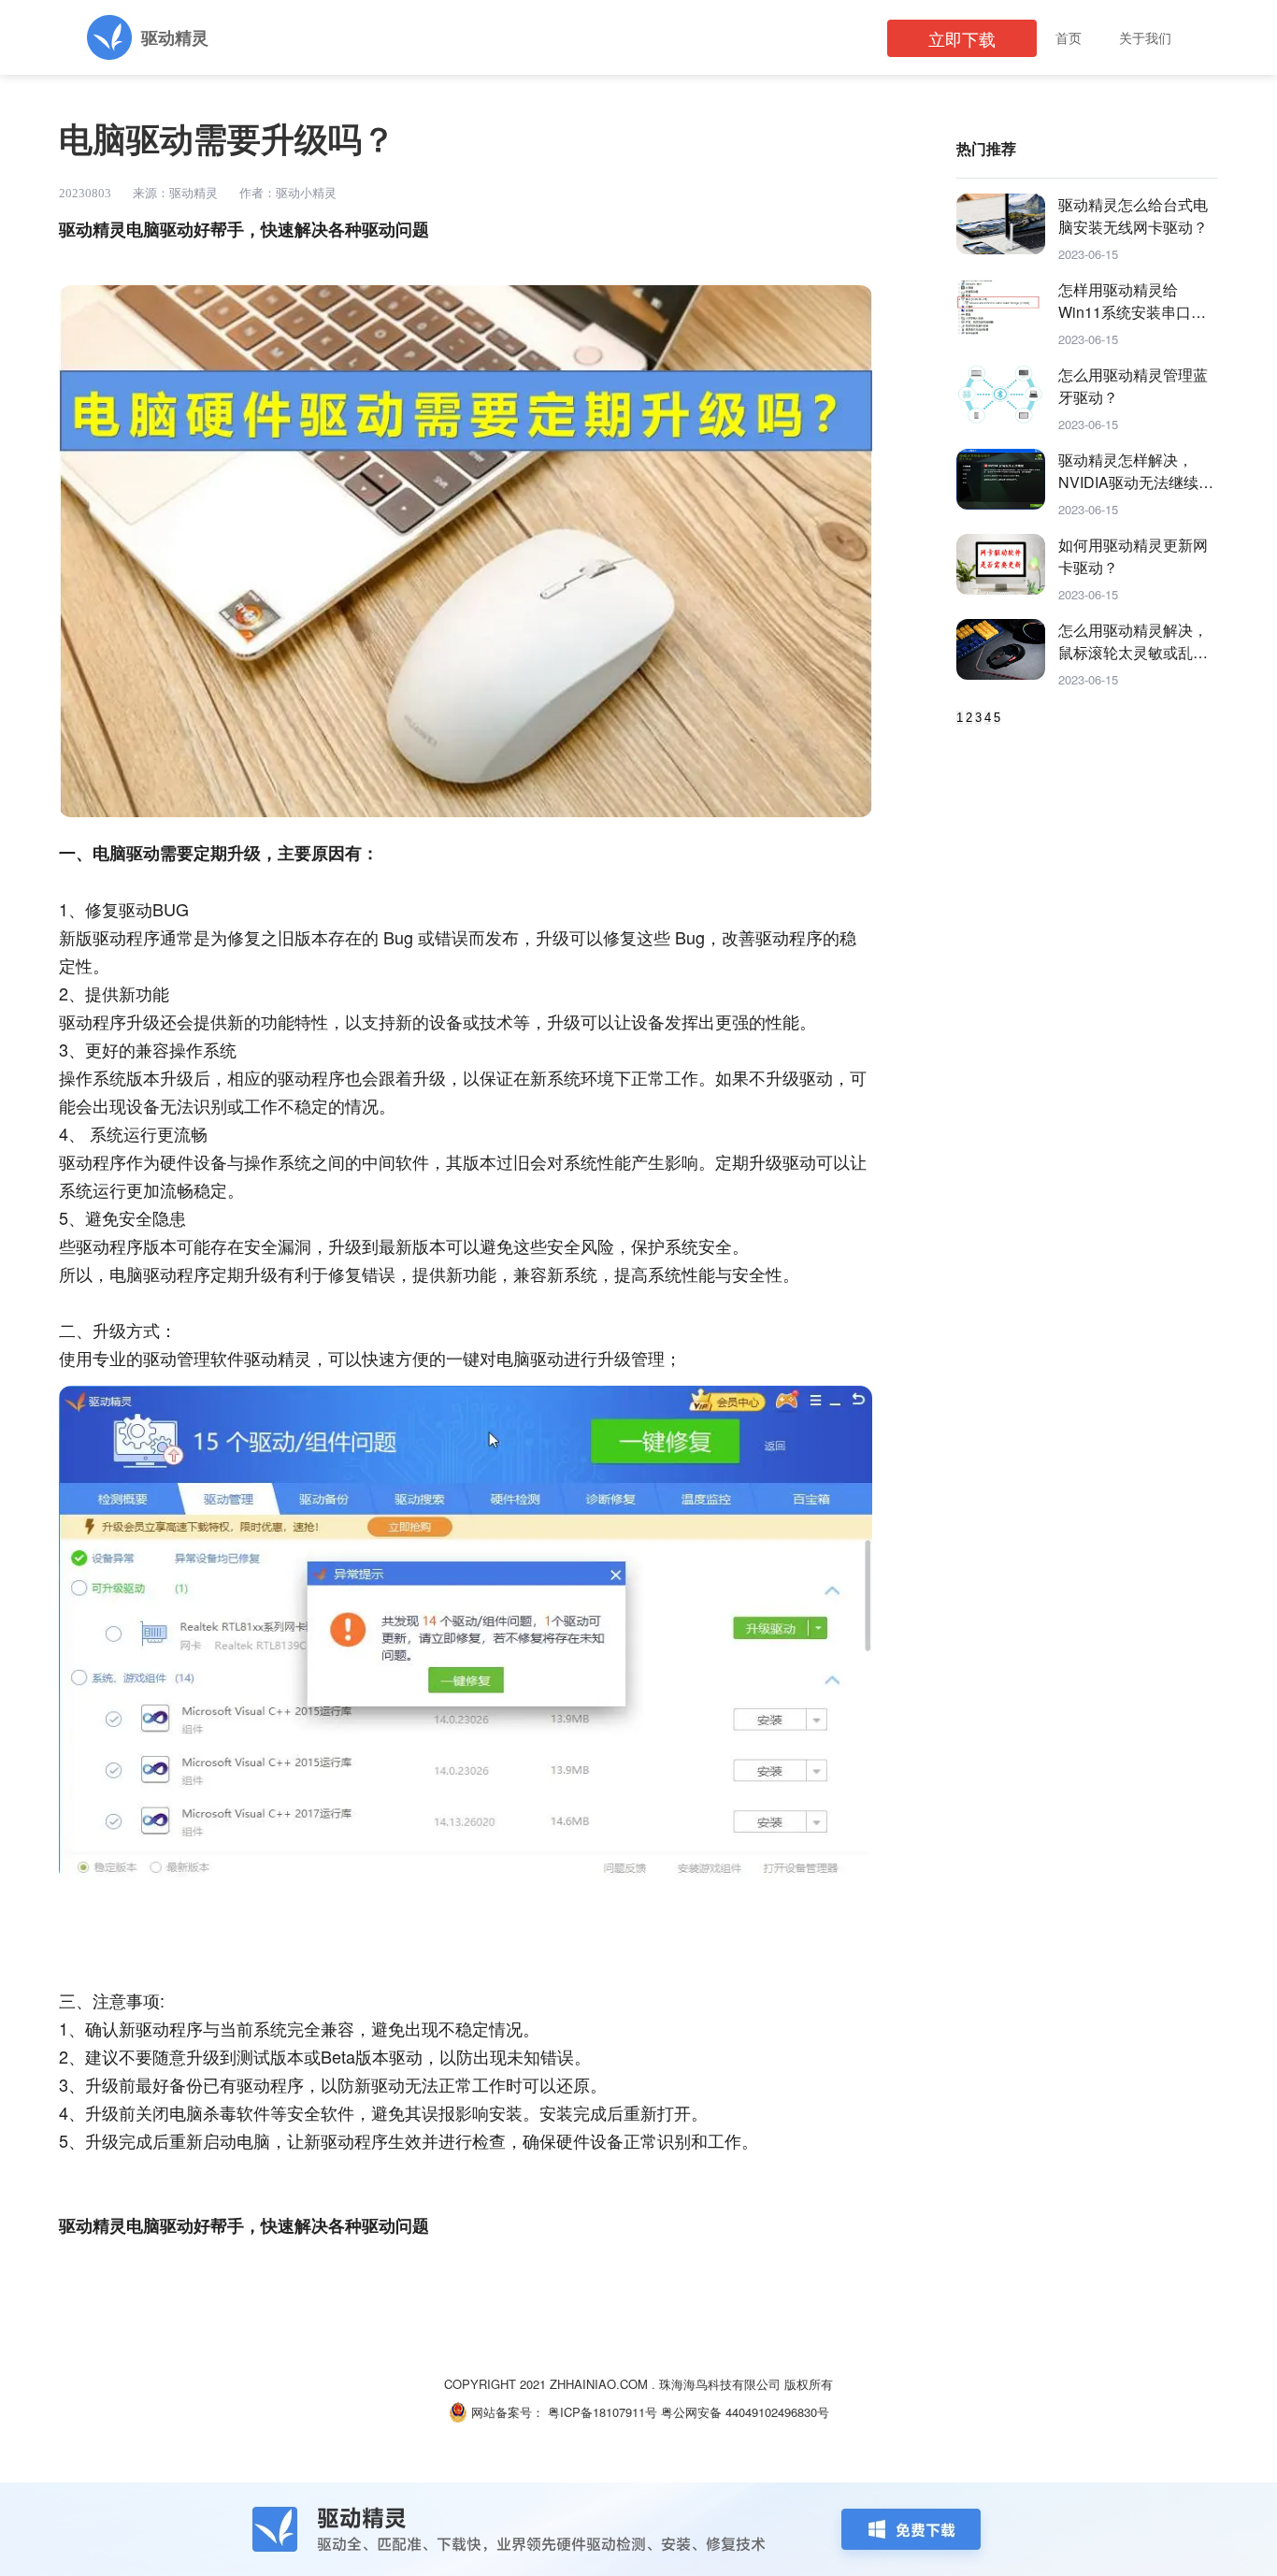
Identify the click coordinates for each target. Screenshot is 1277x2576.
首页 (1069, 37)
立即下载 (962, 38)
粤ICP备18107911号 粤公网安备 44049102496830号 (689, 2412)
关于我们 (1145, 37)
